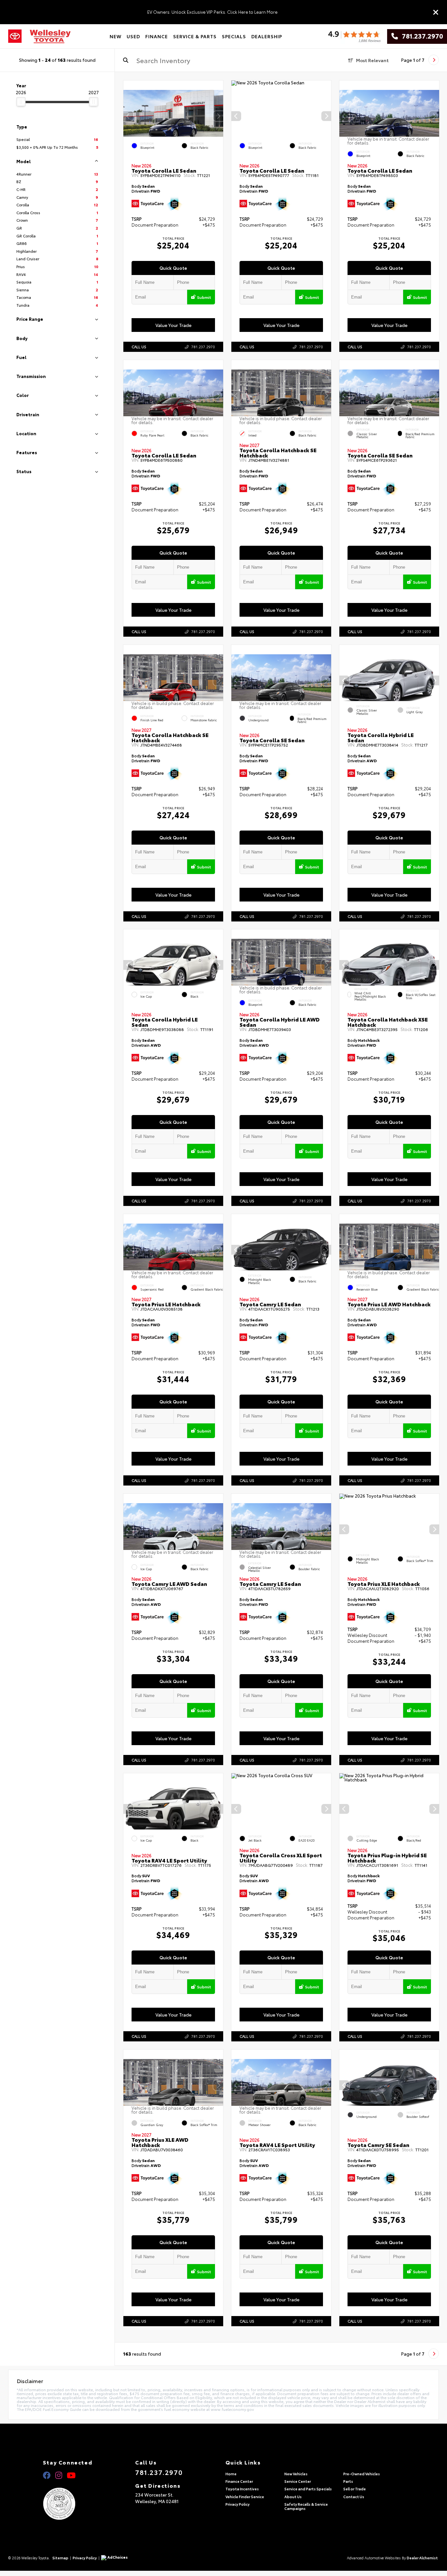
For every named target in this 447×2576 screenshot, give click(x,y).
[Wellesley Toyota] (50, 36)
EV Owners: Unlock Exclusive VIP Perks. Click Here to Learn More (212, 12)
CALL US (139, 347)
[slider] (21, 102)
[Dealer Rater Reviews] (354, 36)
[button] (218, 116)
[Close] (436, 12)
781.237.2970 (420, 36)
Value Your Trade (173, 325)
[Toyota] (15, 36)
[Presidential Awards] (68, 2504)
